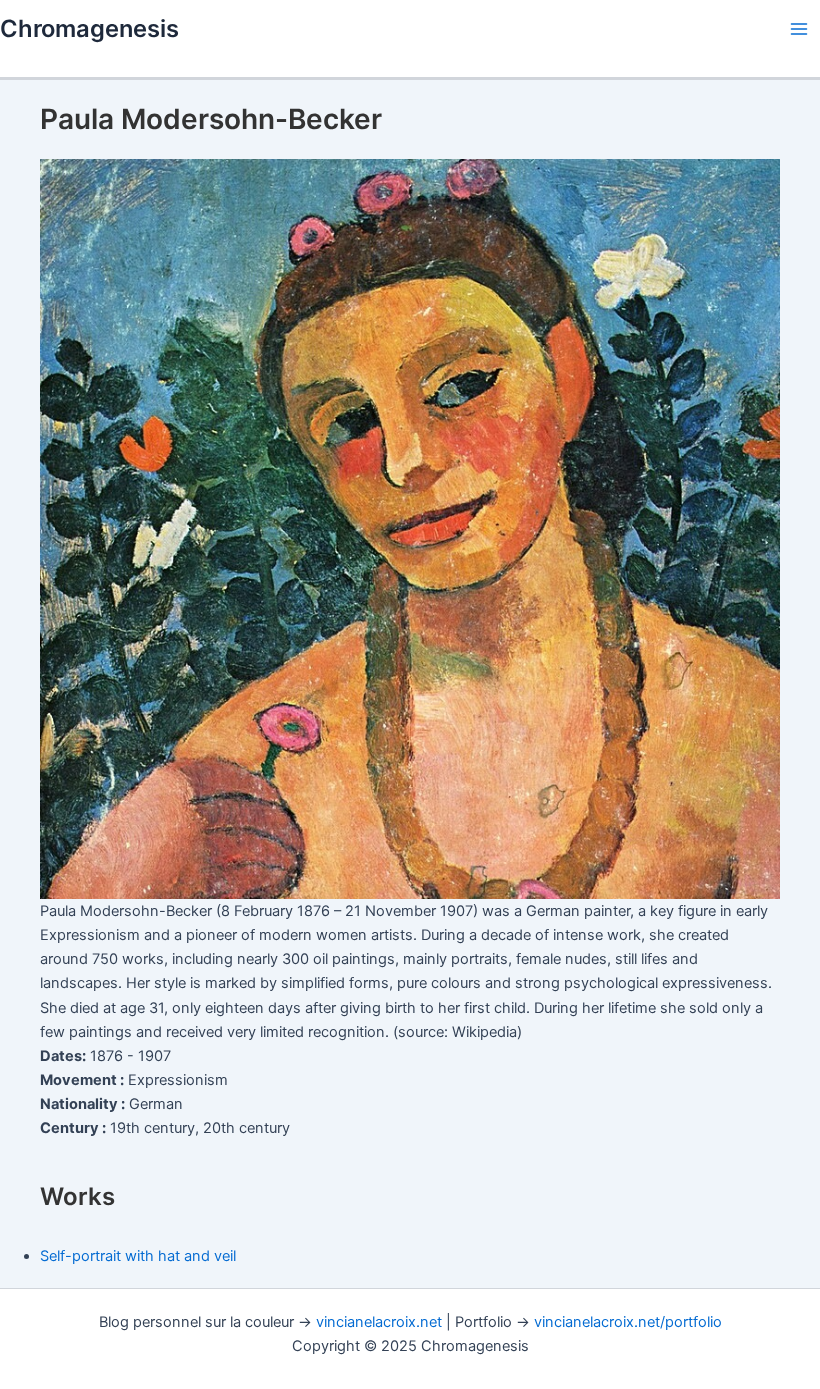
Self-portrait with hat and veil (138, 1256)
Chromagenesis (89, 28)
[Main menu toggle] (799, 29)
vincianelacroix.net (379, 1322)
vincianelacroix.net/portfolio (628, 1322)
